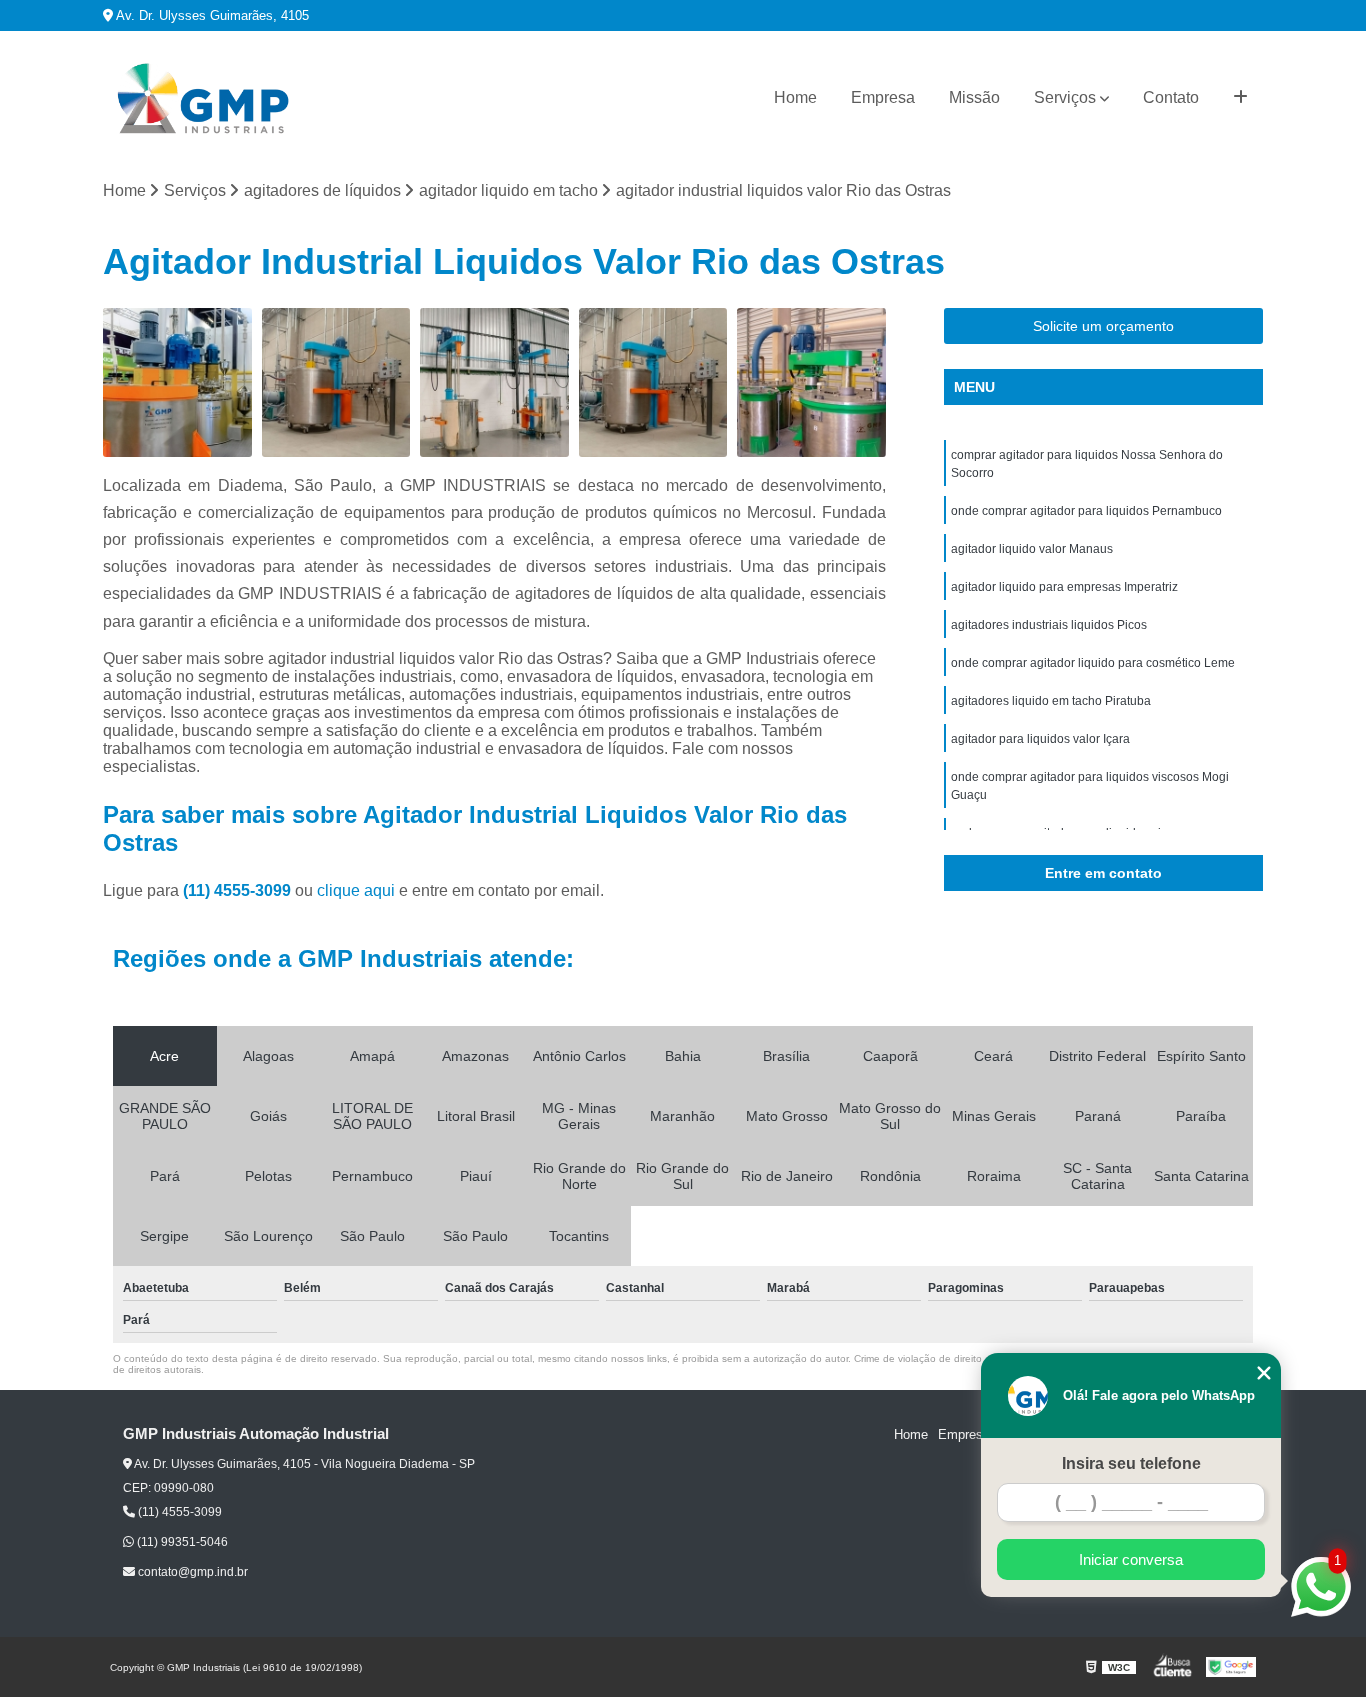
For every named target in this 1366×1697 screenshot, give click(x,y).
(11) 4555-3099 (239, 890)
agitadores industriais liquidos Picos (1049, 625)
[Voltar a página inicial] (203, 98)
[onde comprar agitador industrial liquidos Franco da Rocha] (811, 382)
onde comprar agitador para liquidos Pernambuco (1086, 511)
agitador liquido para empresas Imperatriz (1064, 587)
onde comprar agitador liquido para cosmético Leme (1093, 663)
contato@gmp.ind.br (191, 1572)
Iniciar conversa (1131, 1559)
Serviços (1065, 97)
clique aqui (356, 890)
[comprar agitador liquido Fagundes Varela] (494, 382)
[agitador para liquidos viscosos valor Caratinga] (653, 382)
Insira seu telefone (1131, 1463)
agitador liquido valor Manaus (1032, 549)
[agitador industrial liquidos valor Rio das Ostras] (336, 382)
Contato (1171, 97)
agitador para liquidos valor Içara (1040, 739)
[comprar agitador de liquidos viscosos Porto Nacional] (177, 382)
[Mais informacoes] (1240, 98)
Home (795, 97)
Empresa (883, 97)
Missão (974, 97)
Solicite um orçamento (1103, 326)
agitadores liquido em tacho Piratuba (1051, 701)
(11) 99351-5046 (181, 1542)
